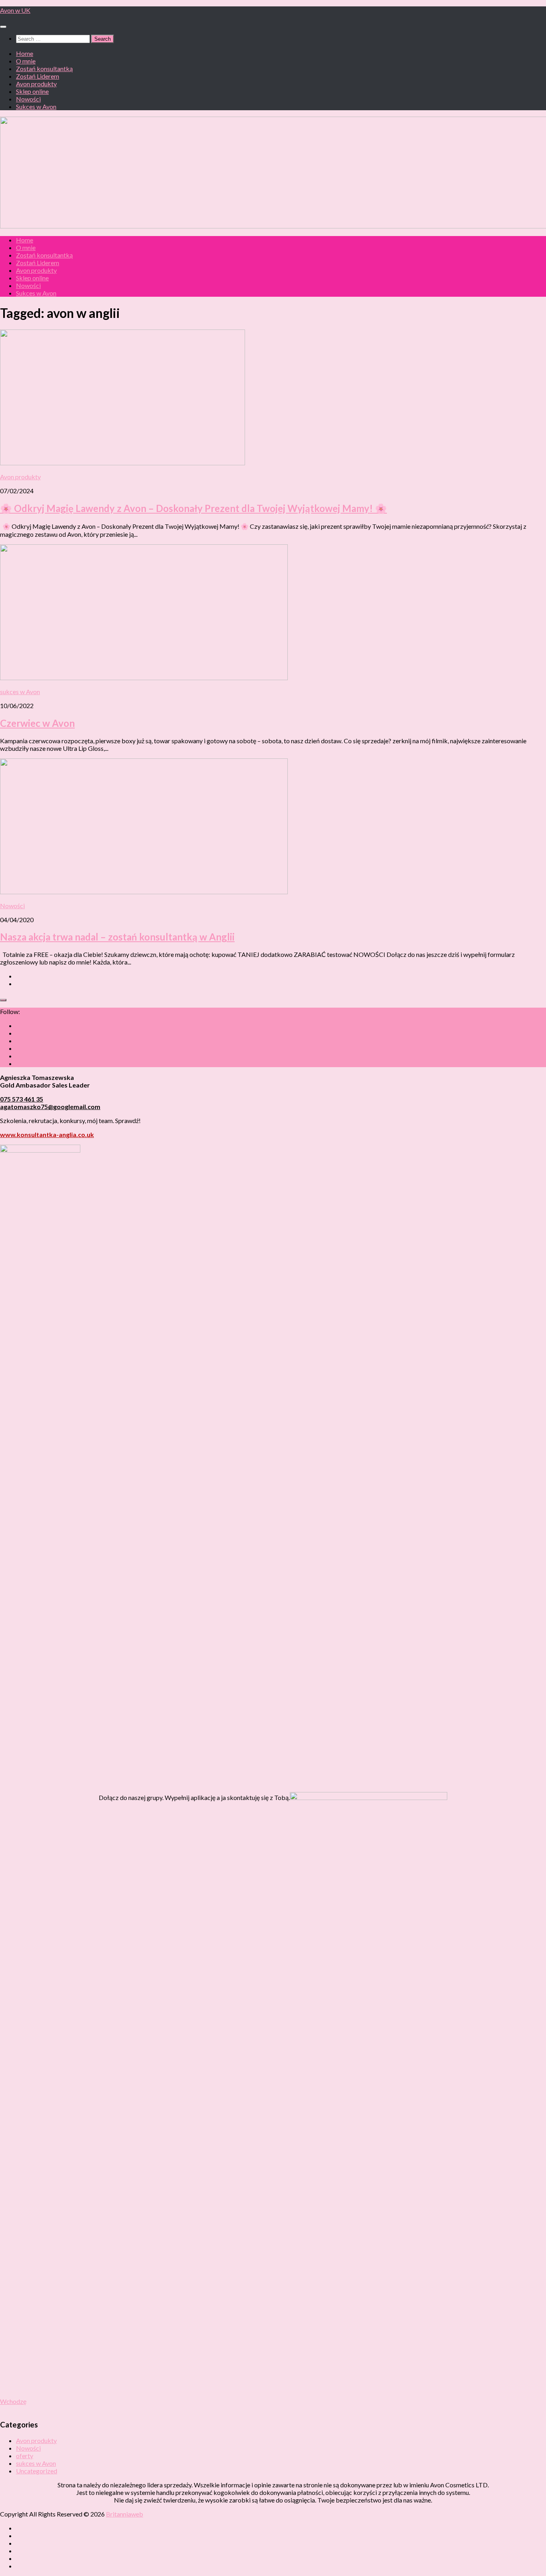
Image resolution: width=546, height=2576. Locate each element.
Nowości (28, 99)
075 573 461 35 (22, 1099)
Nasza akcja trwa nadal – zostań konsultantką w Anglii (117, 937)
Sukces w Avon (36, 106)
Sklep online (32, 91)
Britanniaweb (125, 2514)
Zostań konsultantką (44, 68)
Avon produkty (36, 84)
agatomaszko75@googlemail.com (50, 1106)
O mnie (26, 61)
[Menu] (3, 27)
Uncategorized (37, 2471)
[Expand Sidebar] (3, 1000)
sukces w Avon (20, 692)
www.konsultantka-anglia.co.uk (47, 1134)
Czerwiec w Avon (37, 723)
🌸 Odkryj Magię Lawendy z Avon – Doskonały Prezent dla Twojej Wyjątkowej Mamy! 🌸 (193, 508)
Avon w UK (15, 10)
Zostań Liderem (38, 76)
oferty (25, 2456)
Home (25, 53)
